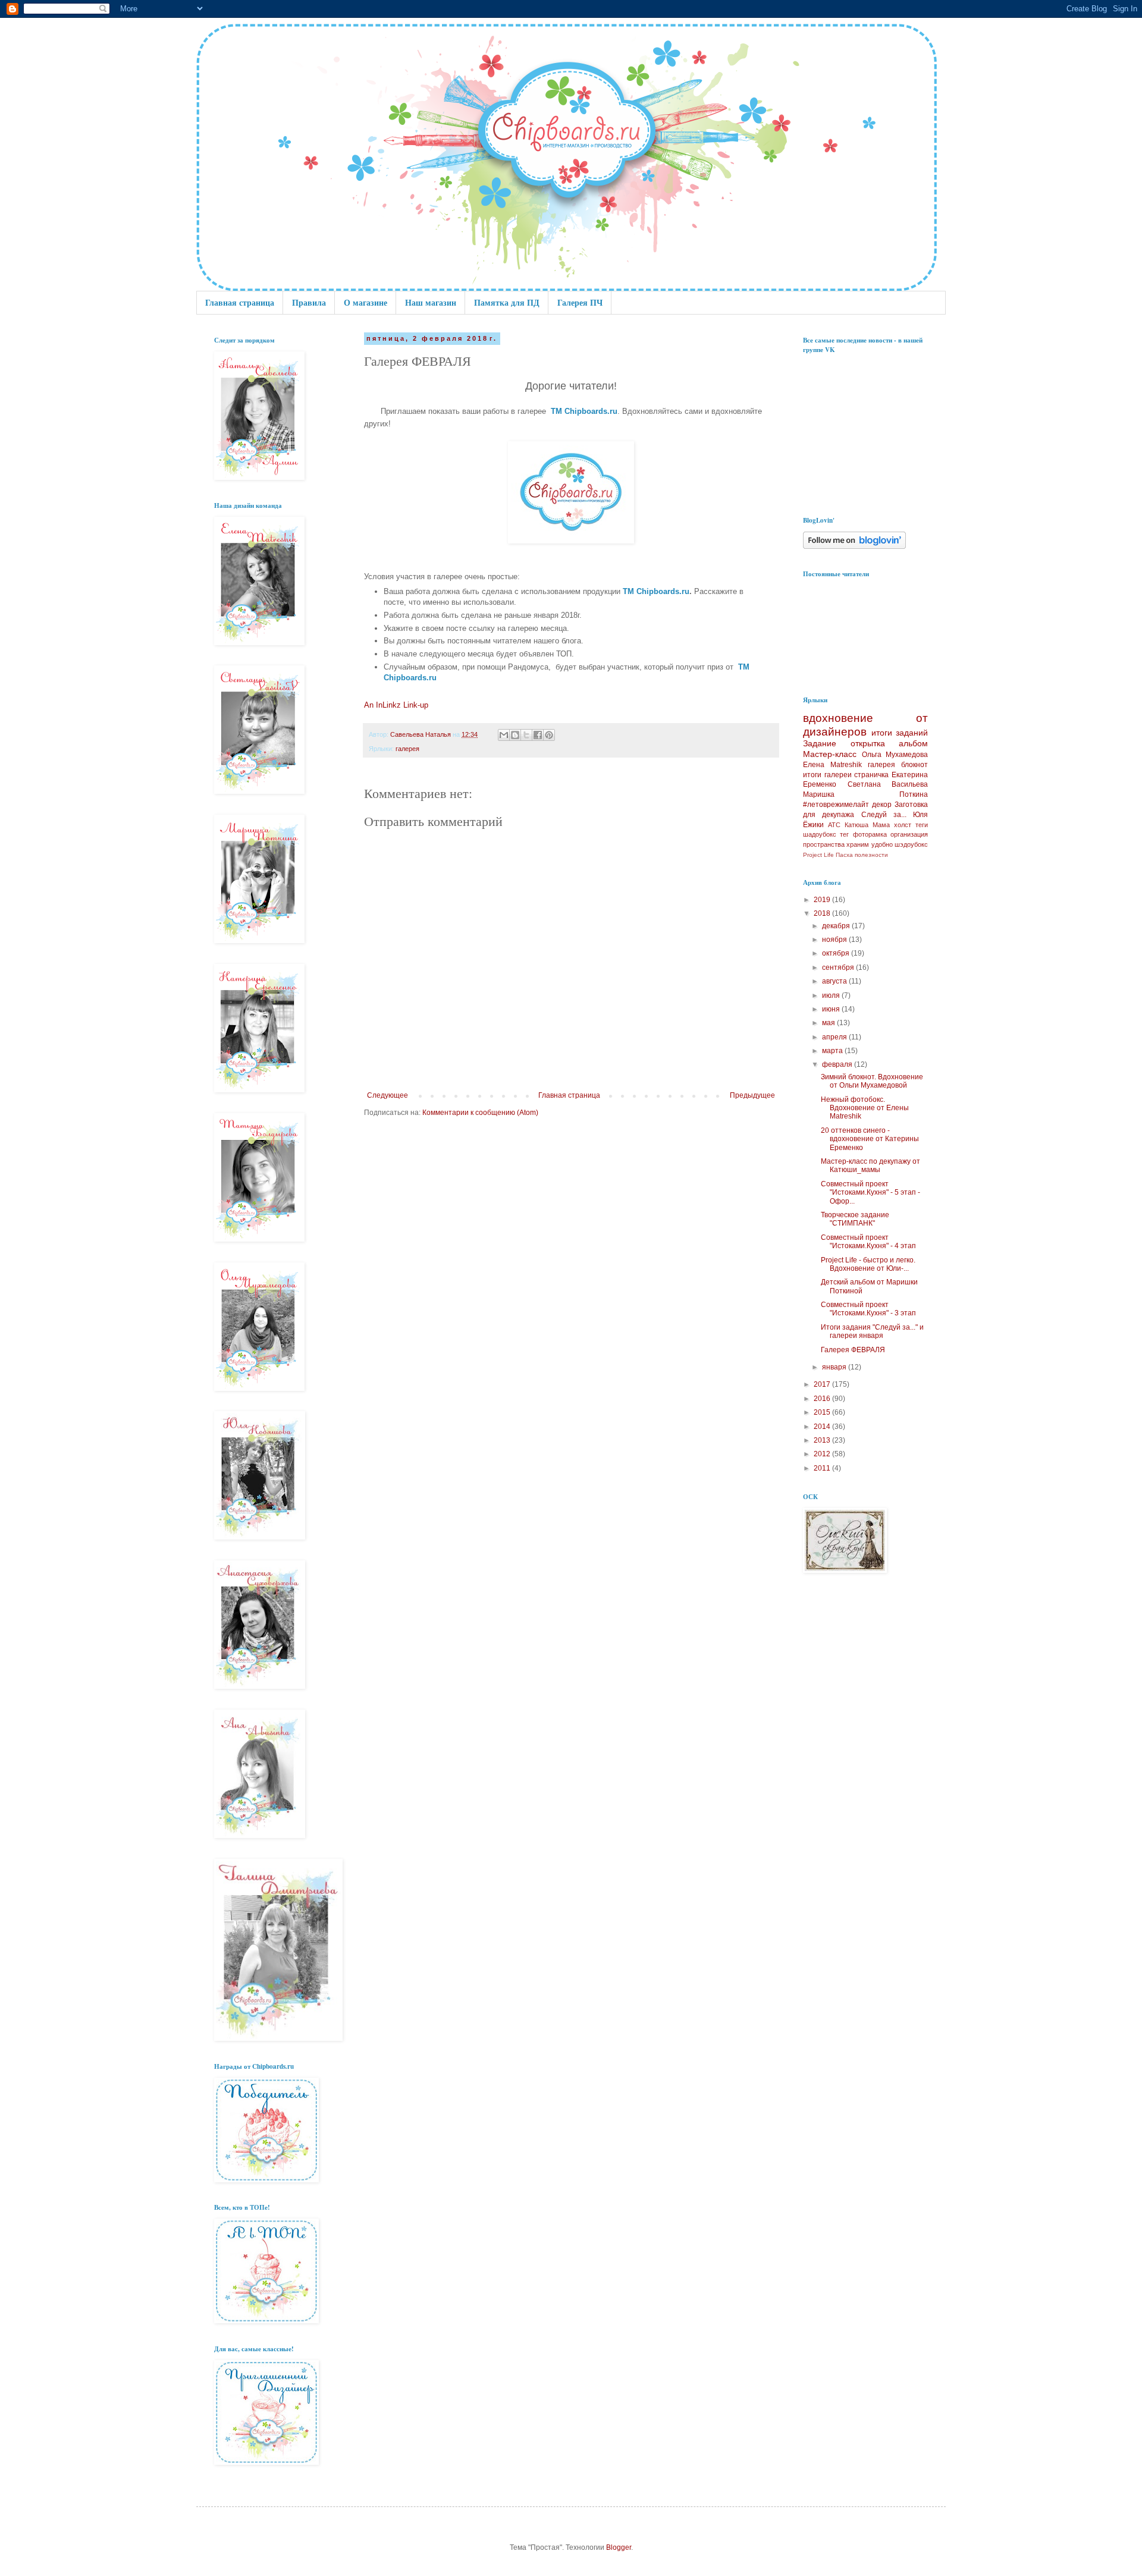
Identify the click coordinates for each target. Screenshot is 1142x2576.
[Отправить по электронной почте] (504, 735)
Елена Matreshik (832, 765)
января (835, 1367)
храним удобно (869, 844)
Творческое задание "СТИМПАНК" (855, 1219)
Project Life (818, 855)
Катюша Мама (867, 825)
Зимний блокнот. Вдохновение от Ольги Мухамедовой (872, 1081)
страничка (871, 775)
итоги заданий (900, 733)
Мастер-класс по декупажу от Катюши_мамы (870, 1166)
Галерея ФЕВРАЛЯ (853, 1350)
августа (835, 981)
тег (844, 834)
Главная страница (240, 302)
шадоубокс (820, 834)
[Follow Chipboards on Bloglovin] (854, 546)
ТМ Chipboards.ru (584, 411)
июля (832, 995)
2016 (823, 1399)
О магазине (365, 302)
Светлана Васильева (888, 784)
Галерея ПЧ (580, 302)
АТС (834, 825)
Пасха (844, 855)
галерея (407, 749)
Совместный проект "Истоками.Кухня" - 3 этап (868, 1309)
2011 (823, 1468)
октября (837, 953)
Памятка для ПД (507, 302)
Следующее (388, 1095)
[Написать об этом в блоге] (515, 735)
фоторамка (870, 834)
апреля (835, 1037)
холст (903, 825)
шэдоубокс (911, 844)
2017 (823, 1384)
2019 (823, 900)
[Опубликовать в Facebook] (538, 735)
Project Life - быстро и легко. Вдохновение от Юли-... (868, 1264)
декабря (837, 926)
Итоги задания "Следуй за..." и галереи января (872, 1331)
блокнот (914, 765)
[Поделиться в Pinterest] (549, 735)
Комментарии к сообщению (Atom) (480, 1113)
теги (922, 825)
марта (833, 1051)
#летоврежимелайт (836, 805)
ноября (835, 940)
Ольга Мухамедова (895, 755)
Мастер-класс (830, 754)
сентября (839, 967)
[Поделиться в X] (526, 735)
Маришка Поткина (865, 794)
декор (882, 805)
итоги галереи (827, 775)
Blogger (619, 2547)
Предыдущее (752, 1095)
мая (829, 1023)
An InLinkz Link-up (396, 705)
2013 (823, 1440)
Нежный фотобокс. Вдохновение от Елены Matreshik (865, 1108)
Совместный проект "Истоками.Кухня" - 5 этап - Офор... (870, 1193)
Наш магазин (431, 302)
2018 (823, 913)
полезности (871, 855)
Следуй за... (884, 815)
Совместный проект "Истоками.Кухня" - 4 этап (868, 1242)
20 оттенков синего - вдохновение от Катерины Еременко (870, 1139)
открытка (868, 743)
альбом (913, 743)
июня (832, 1009)
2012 (823, 1454)
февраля (838, 1064)
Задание (820, 743)
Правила (309, 302)
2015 (823, 1412)
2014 (823, 1427)
